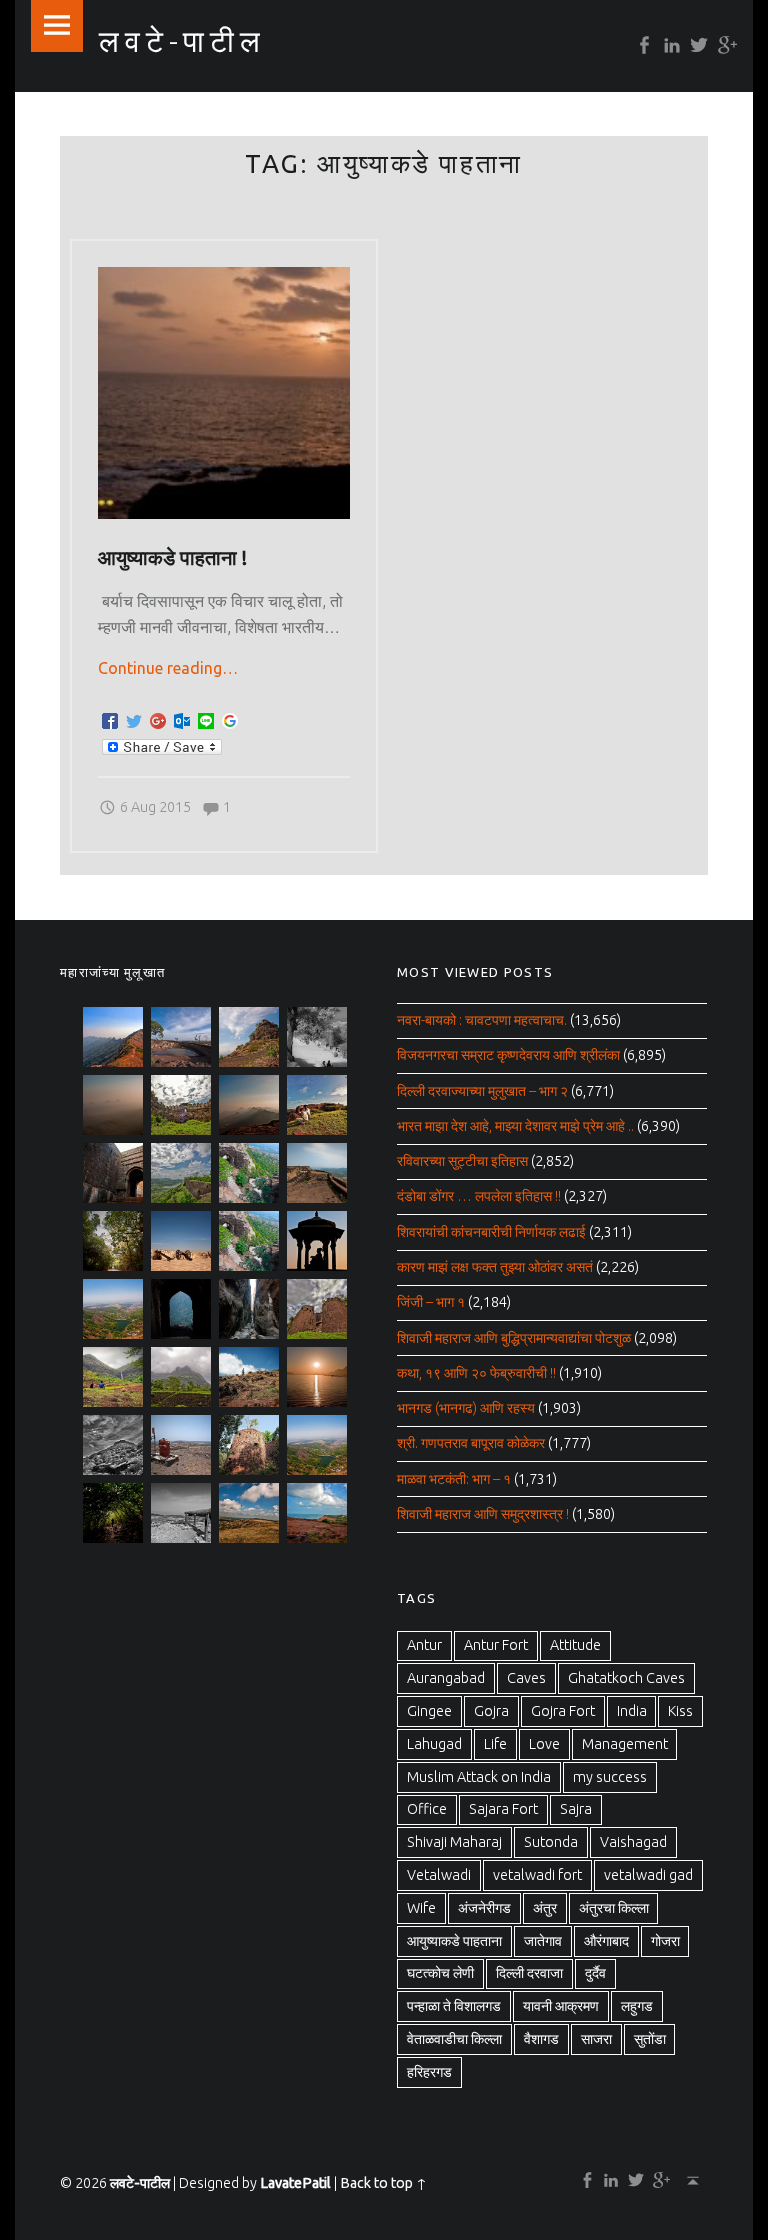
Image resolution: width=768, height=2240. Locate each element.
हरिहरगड (429, 2072)
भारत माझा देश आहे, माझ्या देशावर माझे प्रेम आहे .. (515, 1126)
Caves (526, 1678)
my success (610, 1777)
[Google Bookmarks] (230, 722)
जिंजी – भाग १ (431, 1302)
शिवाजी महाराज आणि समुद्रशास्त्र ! (483, 1514)
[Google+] (158, 722)
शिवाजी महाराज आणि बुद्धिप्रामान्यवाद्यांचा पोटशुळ (514, 1338)
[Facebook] (641, 45)
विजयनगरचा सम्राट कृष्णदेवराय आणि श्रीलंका (508, 1055)
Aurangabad (446, 1678)
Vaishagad (633, 1842)
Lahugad (434, 1744)
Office (427, 1809)
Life (495, 1744)
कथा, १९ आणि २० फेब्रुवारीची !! (476, 1373)
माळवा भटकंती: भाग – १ (454, 1479)
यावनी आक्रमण (561, 2006)
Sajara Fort (503, 1809)
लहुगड (637, 2006)
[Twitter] (696, 45)
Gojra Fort (563, 1711)
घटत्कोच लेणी (440, 1973)
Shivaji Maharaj (454, 1842)
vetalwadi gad (648, 1875)
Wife (421, 1908)
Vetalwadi (439, 1875)
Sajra (576, 1809)
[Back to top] (689, 2180)
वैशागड (541, 2039)
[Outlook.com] (182, 722)
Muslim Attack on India (479, 1777)
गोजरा (665, 1941)
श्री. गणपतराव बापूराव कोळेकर (471, 1443)
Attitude (575, 1645)
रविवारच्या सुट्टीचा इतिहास (462, 1161)
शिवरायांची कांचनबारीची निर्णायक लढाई (491, 1232)
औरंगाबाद (606, 1941)
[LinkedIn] (668, 45)
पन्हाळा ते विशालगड (454, 2006)
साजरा (596, 2039)
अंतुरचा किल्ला (614, 1908)
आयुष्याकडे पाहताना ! (172, 558)
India (632, 1711)
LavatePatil (295, 2183)
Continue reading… (168, 668)
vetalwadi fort (537, 1875)
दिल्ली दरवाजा (529, 1973)
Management (625, 1744)
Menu (57, 26)
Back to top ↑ (383, 2183)
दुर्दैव (595, 1973)
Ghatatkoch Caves (626, 1678)
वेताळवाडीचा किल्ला (454, 2039)
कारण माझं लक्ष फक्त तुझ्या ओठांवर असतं (495, 1267)
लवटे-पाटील (140, 2183)
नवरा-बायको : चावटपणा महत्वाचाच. (482, 1020)
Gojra (491, 1711)
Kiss (680, 1711)
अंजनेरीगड (484, 1908)
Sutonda (551, 1842)
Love (544, 1744)
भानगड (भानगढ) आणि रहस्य (466, 1408)
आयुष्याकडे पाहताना (454, 1941)
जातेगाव (543, 1941)
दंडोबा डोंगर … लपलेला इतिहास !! (479, 1196)
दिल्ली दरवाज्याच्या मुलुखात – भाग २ (482, 1091)
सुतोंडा (650, 2039)
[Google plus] (723, 45)
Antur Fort (496, 1645)
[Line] (206, 722)
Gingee (429, 1711)
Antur (424, 1645)
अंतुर (545, 1908)
